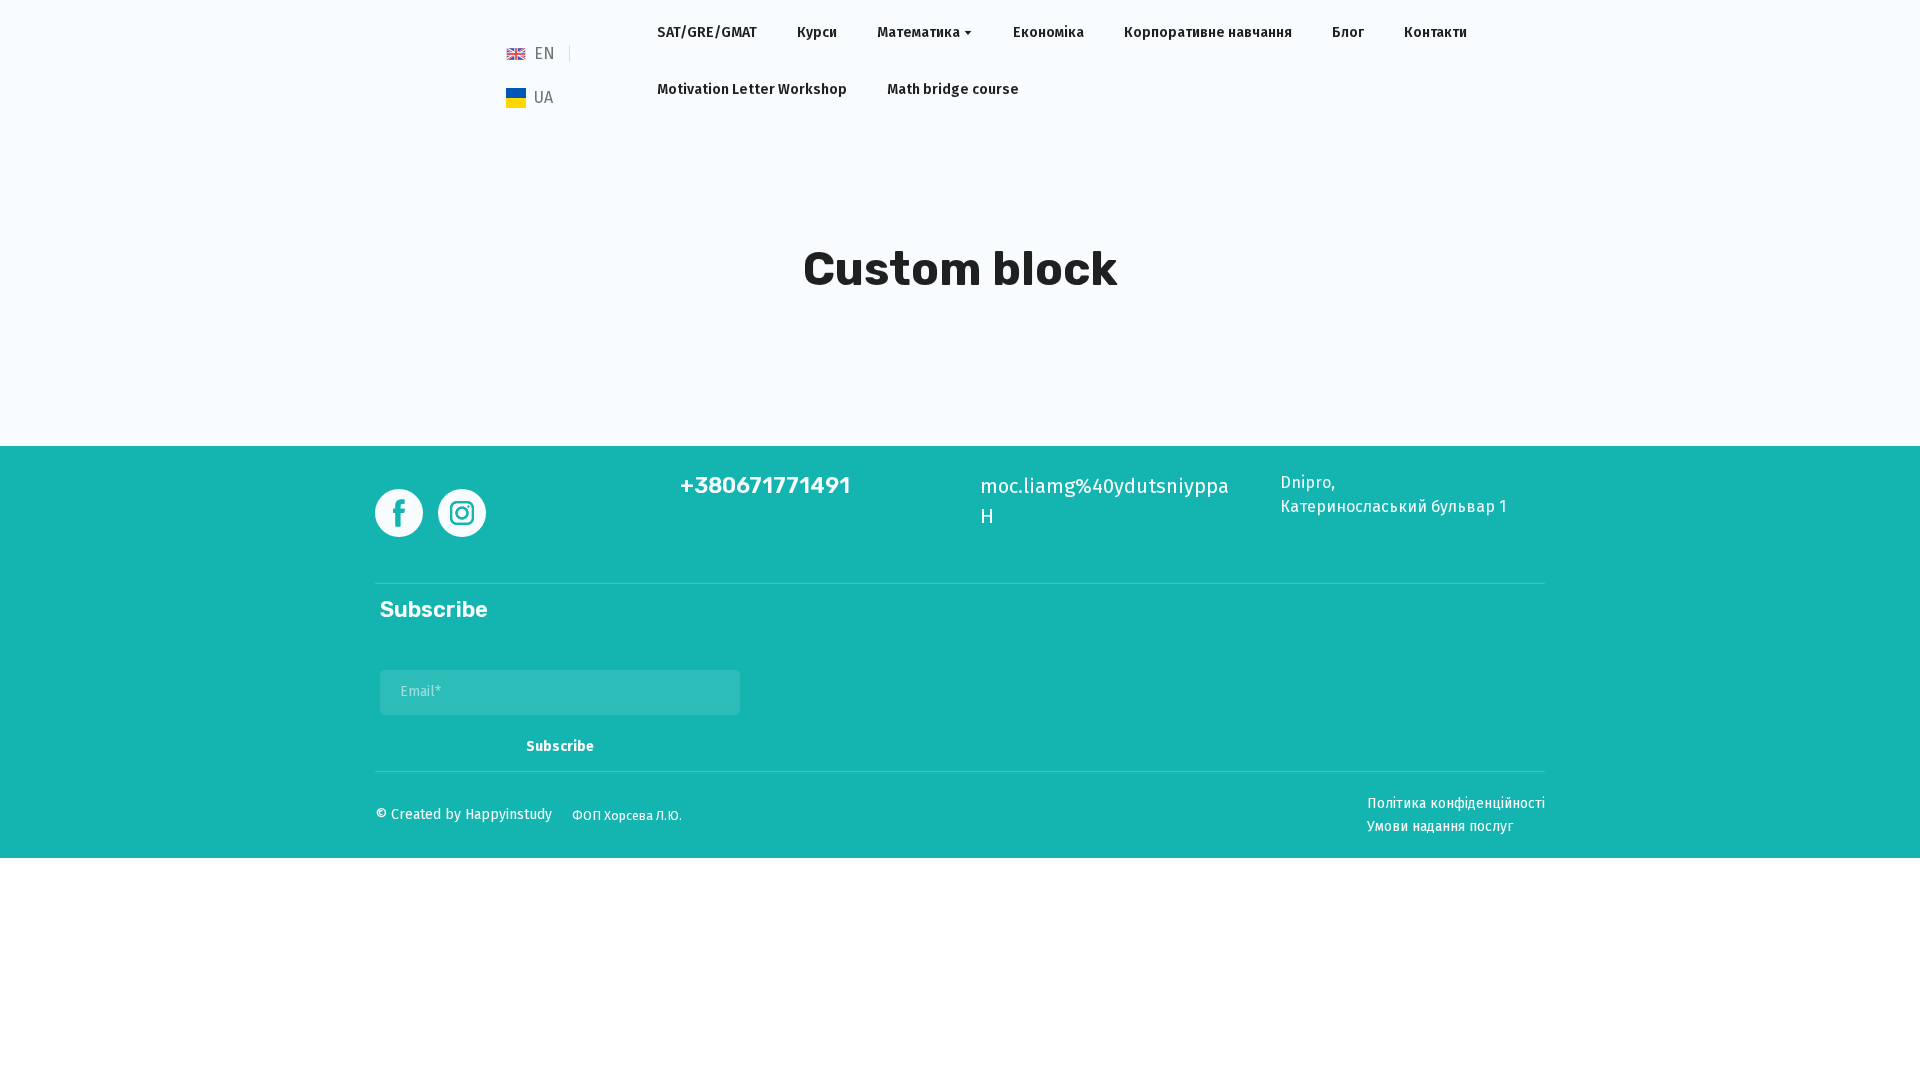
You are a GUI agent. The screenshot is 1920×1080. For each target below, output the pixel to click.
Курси (817, 32)
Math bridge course (953, 89)
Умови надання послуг (1440, 826)
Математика (918, 32)
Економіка (1048, 32)
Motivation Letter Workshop (752, 89)
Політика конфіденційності (1456, 803)
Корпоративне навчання (1208, 32)
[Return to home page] (423, 75)
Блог (1348, 32)
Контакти (1435, 32)
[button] (399, 513)
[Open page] (516, 54)
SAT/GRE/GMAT (707, 32)
